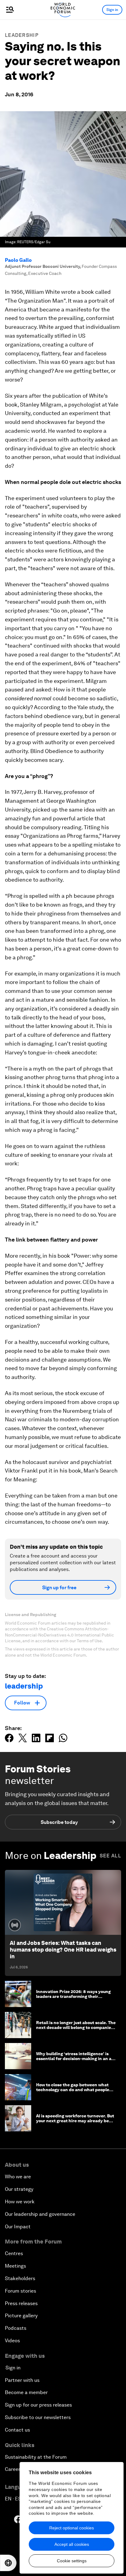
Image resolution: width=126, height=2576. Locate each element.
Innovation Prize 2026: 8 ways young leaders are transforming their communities (73, 1997)
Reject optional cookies (72, 2528)
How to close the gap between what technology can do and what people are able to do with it (73, 2090)
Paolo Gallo (18, 260)
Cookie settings (72, 2561)
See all (110, 1856)
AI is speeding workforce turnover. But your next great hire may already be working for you (75, 2121)
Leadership (22, 35)
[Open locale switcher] (8, 2563)
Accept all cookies (72, 2544)
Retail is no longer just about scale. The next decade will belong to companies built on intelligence (76, 2028)
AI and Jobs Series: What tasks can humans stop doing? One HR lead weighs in (63, 1949)
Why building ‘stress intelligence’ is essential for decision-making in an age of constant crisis (76, 2059)
